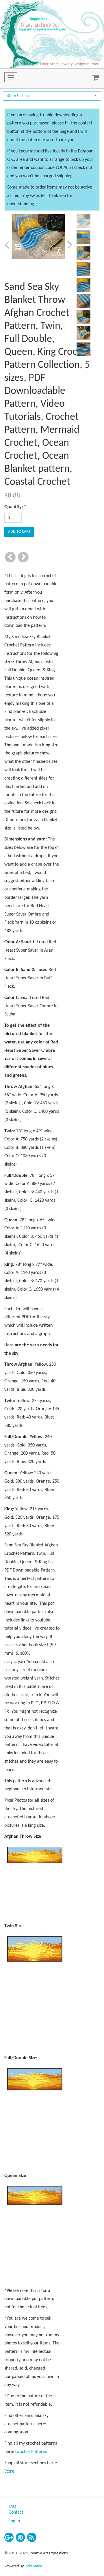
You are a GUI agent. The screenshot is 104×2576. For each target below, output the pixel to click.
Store (9, 2471)
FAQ (12, 2507)
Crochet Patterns (31, 2452)
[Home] (52, 34)
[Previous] (10, 557)
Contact (16, 2512)
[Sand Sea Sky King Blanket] (38, 237)
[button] (12, 245)
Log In (14, 2521)
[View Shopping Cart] (94, 79)
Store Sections (19, 96)
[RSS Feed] (32, 2537)
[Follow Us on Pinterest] (21, 2537)
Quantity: (15, 507)
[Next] (23, 557)
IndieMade (33, 2566)
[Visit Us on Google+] (9, 2537)
